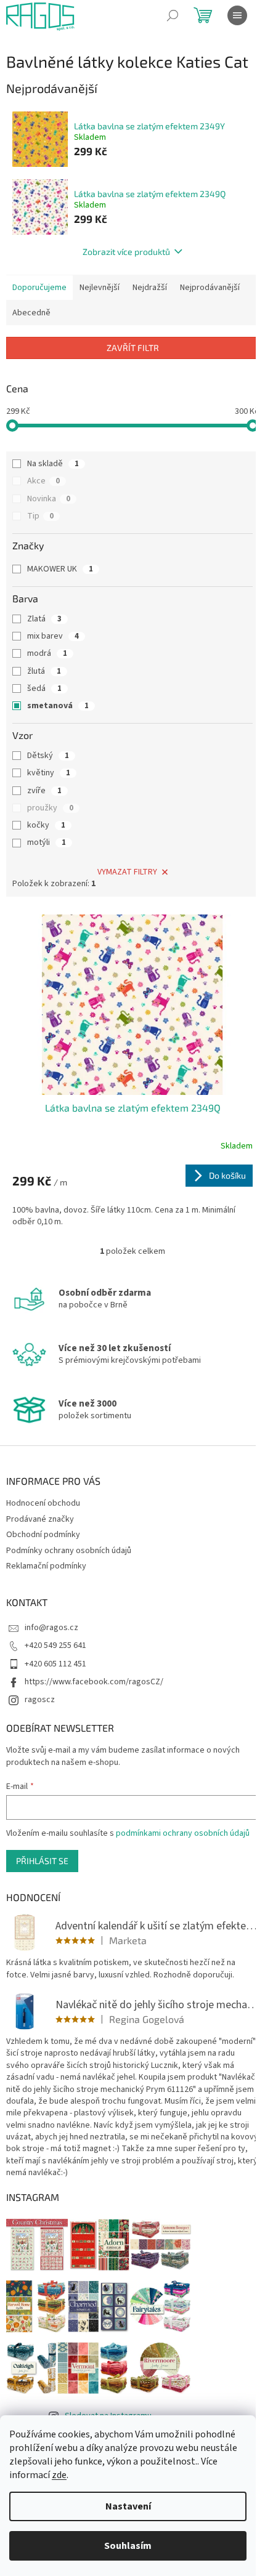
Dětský (48, 756)
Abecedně (31, 313)
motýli (47, 842)
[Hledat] (173, 15)
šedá (44, 688)
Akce (43, 481)
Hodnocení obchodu (43, 1503)
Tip (40, 516)
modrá (47, 653)
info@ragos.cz (51, 1628)
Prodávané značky (40, 1519)
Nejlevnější (100, 288)
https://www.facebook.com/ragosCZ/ (94, 1682)
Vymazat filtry (127, 872)
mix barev (53, 636)
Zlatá (44, 619)
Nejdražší (150, 288)
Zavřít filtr (133, 348)
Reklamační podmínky (46, 1566)
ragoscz (40, 1700)
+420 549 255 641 (55, 1645)
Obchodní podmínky (43, 1535)
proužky (50, 808)
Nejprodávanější (210, 288)
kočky (46, 825)
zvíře (44, 791)
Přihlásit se (42, 1861)
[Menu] (237, 15)
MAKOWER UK (60, 569)
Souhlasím (128, 2546)
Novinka (49, 499)
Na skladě (53, 464)
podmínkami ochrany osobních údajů (183, 1833)
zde (59, 2475)
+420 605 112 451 (55, 1664)
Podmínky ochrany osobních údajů (69, 1551)
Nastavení (128, 2506)
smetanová (58, 706)
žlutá (44, 671)
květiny (49, 773)
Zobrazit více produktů (126, 252)
